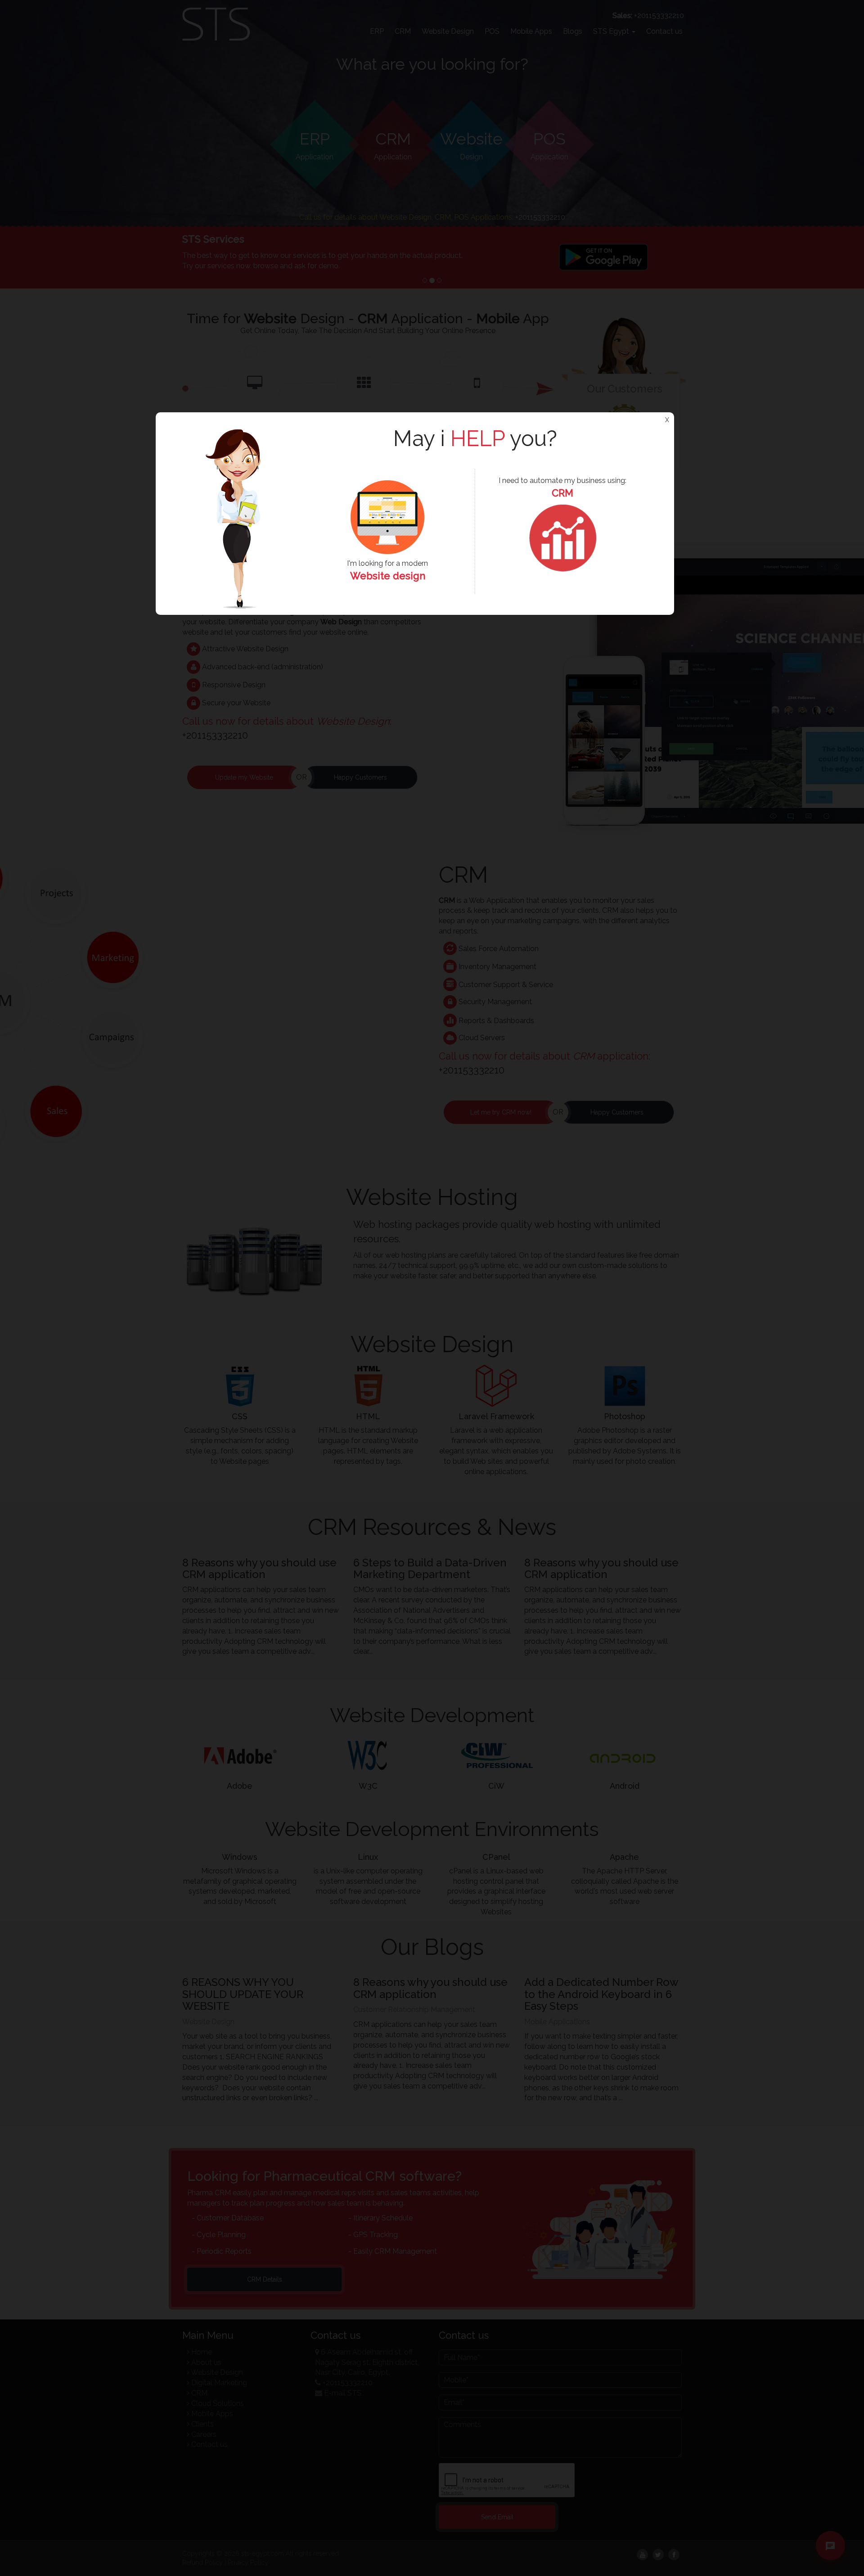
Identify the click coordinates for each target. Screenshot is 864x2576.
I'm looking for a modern (387, 570)
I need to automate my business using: (562, 487)
